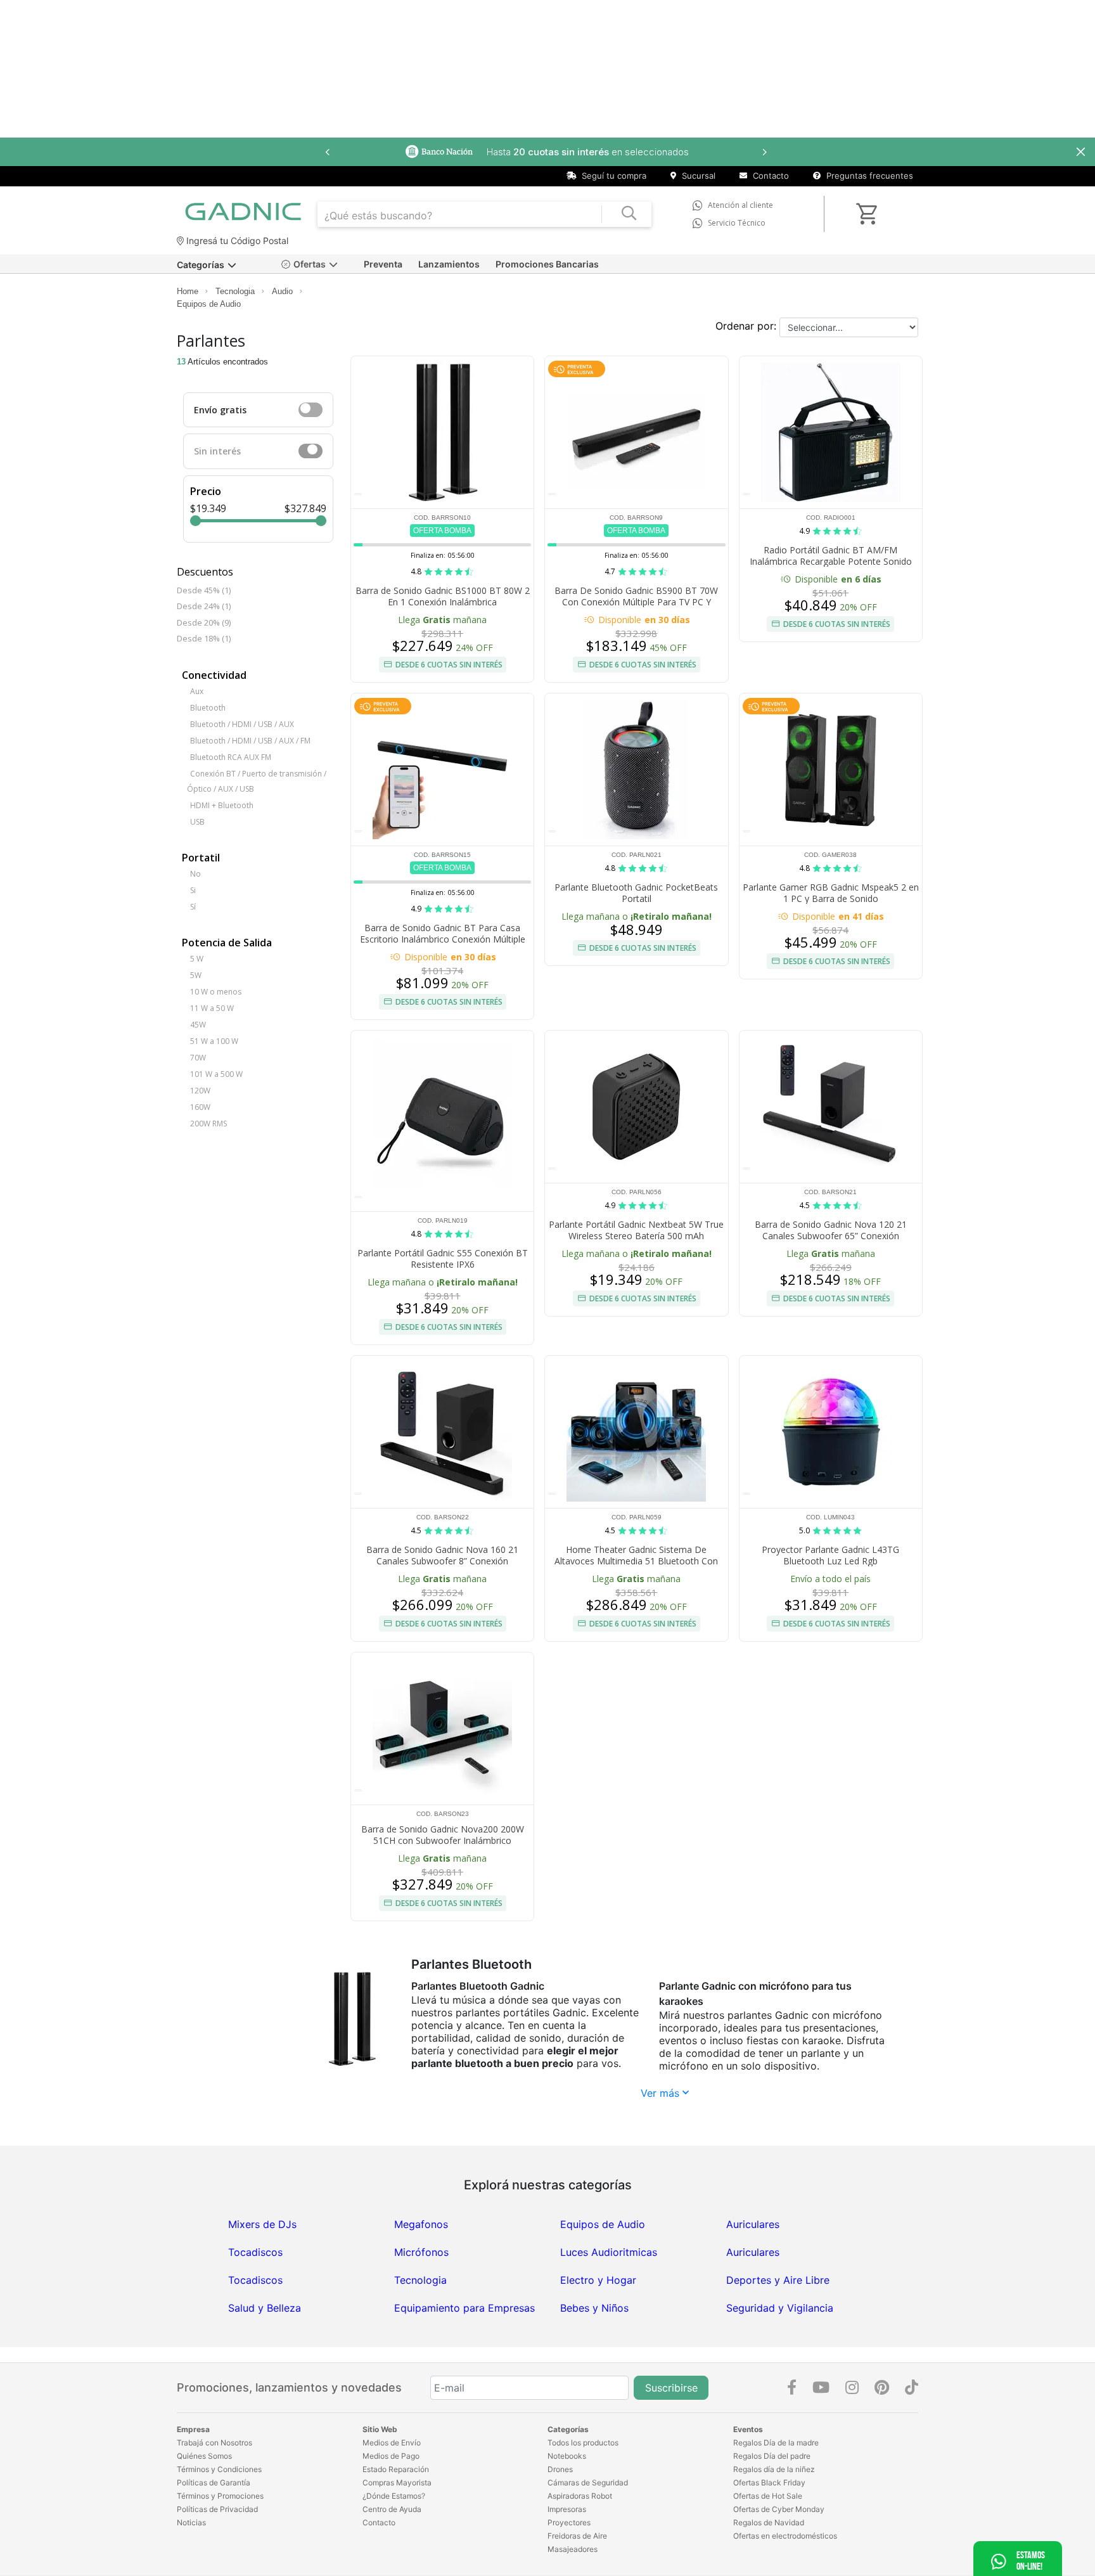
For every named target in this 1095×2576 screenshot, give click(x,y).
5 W (197, 959)
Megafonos (421, 2224)
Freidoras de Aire (577, 2536)
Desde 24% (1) (204, 606)
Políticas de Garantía (214, 2483)
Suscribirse (671, 2388)
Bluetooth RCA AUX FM (231, 757)
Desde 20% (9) (204, 622)
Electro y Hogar (598, 2280)
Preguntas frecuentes (868, 176)
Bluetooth (208, 708)
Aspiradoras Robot (580, 2496)
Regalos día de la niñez (774, 2469)
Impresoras (567, 2509)
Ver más (662, 2093)
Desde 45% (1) (204, 590)
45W (198, 1025)
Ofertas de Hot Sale (768, 2496)
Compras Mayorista (397, 2483)
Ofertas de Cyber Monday (779, 2509)
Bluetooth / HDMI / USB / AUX (242, 724)
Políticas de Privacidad (217, 2509)
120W (200, 1091)
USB (197, 822)
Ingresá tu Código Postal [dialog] (236, 241)
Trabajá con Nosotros (215, 2443)
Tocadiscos (255, 2252)
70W (198, 1058)
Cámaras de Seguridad (588, 2483)
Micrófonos (421, 2252)
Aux (197, 691)
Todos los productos (583, 2443)
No (195, 874)
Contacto (770, 176)
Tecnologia (235, 291)
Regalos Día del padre (772, 2456)
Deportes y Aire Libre (778, 2280)
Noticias (191, 2522)
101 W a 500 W (216, 1074)
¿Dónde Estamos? (394, 2496)
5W (196, 975)
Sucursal (697, 176)
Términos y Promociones (220, 2496)
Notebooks (567, 2456)
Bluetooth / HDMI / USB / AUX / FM (250, 741)
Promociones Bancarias (547, 264)
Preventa (383, 264)
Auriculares (753, 2224)
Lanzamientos (449, 264)
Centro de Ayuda (392, 2509)
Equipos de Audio (209, 304)
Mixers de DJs (262, 2224)
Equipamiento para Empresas (464, 2308)
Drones (560, 2469)
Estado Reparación (396, 2469)
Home (188, 291)
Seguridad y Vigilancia (780, 2308)
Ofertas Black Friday (769, 2483)
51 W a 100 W (214, 1041)
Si (193, 890)
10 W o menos (216, 992)
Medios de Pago (391, 2456)
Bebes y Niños (594, 2308)
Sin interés (217, 451)
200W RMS (208, 1124)
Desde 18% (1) (204, 638)
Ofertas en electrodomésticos (785, 2536)
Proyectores (569, 2522)
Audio (282, 291)
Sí (193, 907)
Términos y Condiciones (219, 2469)
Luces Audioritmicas (609, 2252)
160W (200, 1107)
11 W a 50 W (212, 1008)
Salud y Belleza (265, 2308)
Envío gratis (220, 410)
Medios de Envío (392, 2443)
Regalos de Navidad (769, 2522)
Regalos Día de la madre (776, 2443)
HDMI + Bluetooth (222, 805)
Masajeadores (573, 2549)
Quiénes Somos (204, 2456)
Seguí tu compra (613, 176)
